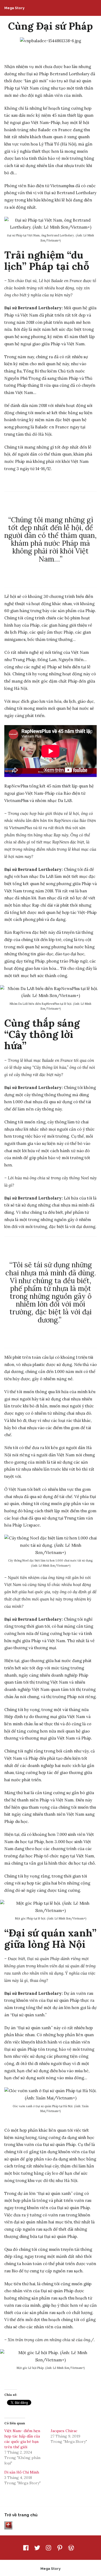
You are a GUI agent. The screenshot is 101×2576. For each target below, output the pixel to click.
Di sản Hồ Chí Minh (22, 2472)
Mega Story (14, 8)
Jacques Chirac (64, 2431)
